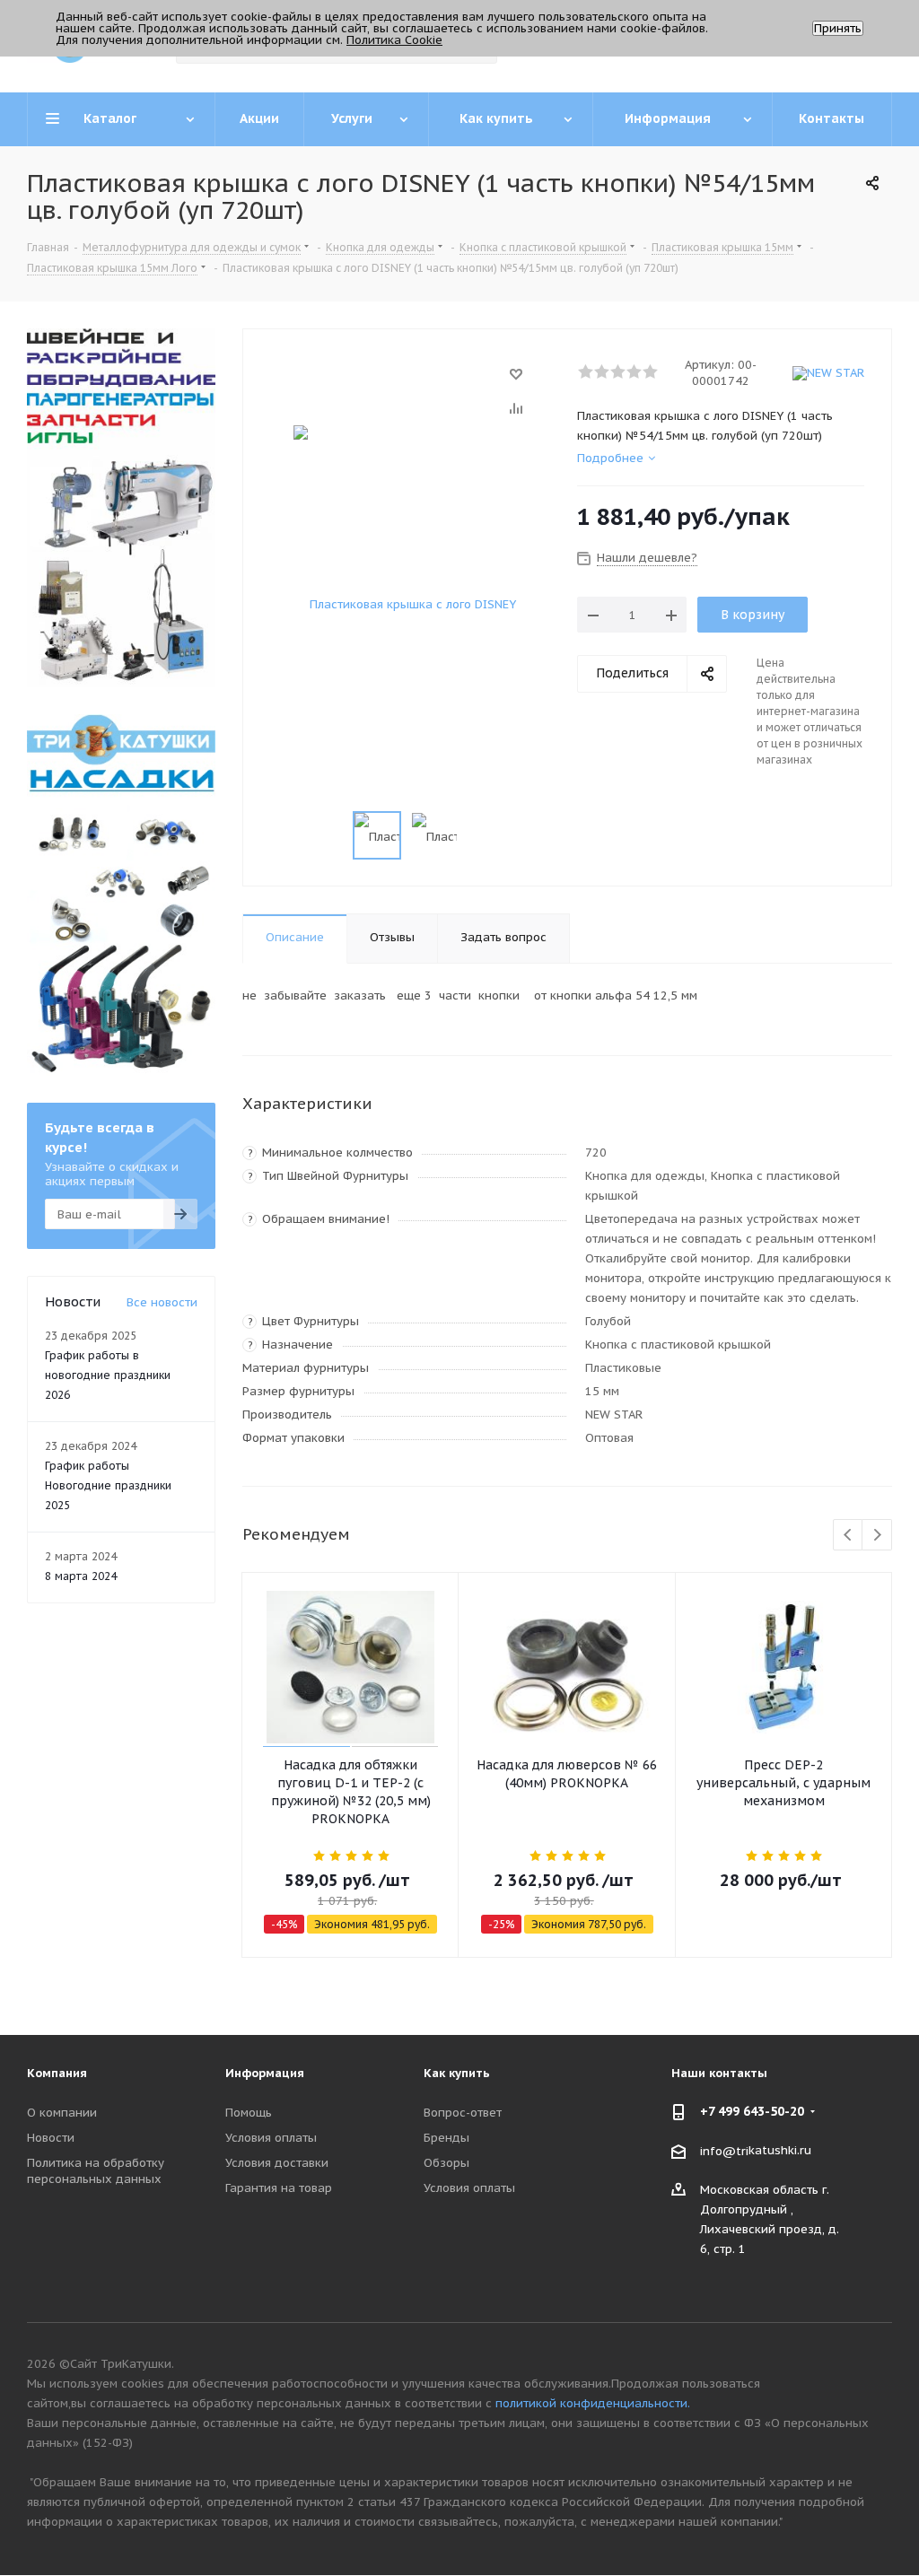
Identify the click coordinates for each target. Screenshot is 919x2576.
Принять (838, 28)
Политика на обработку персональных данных (96, 2171)
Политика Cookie (394, 40)
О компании (62, 2113)
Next (877, 1536)
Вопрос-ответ (463, 2113)
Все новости (162, 1302)
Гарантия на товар (279, 2188)
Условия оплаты (271, 2138)
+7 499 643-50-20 (752, 2111)
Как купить (457, 2073)
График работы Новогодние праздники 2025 (108, 1485)
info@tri (724, 2150)
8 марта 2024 (81, 1576)
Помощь (249, 2113)
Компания (57, 2073)
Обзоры (446, 2163)
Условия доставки (277, 2163)
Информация (265, 2073)
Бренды (446, 2138)
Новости (51, 2138)
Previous (849, 1536)
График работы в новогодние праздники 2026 (108, 1375)
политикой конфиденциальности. (593, 2403)
